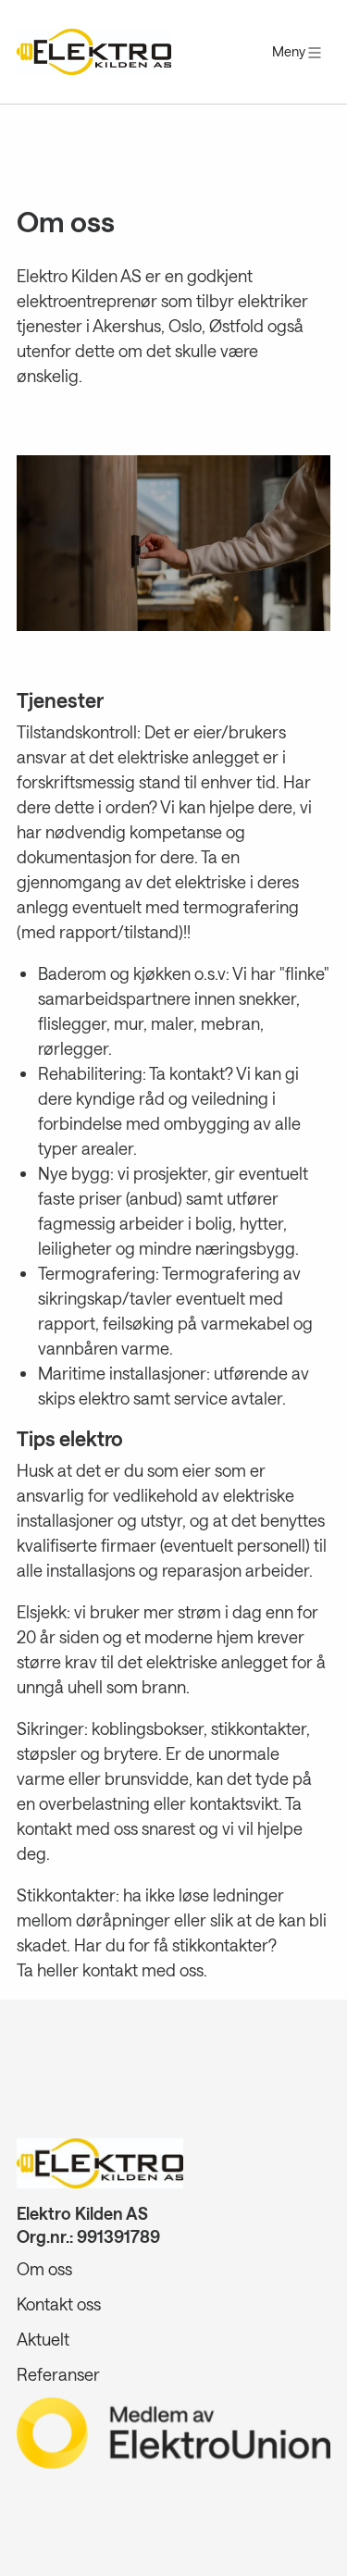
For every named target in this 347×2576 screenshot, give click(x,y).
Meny (290, 51)
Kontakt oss (59, 2304)
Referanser (58, 2374)
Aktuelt (43, 2339)
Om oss (44, 2269)
